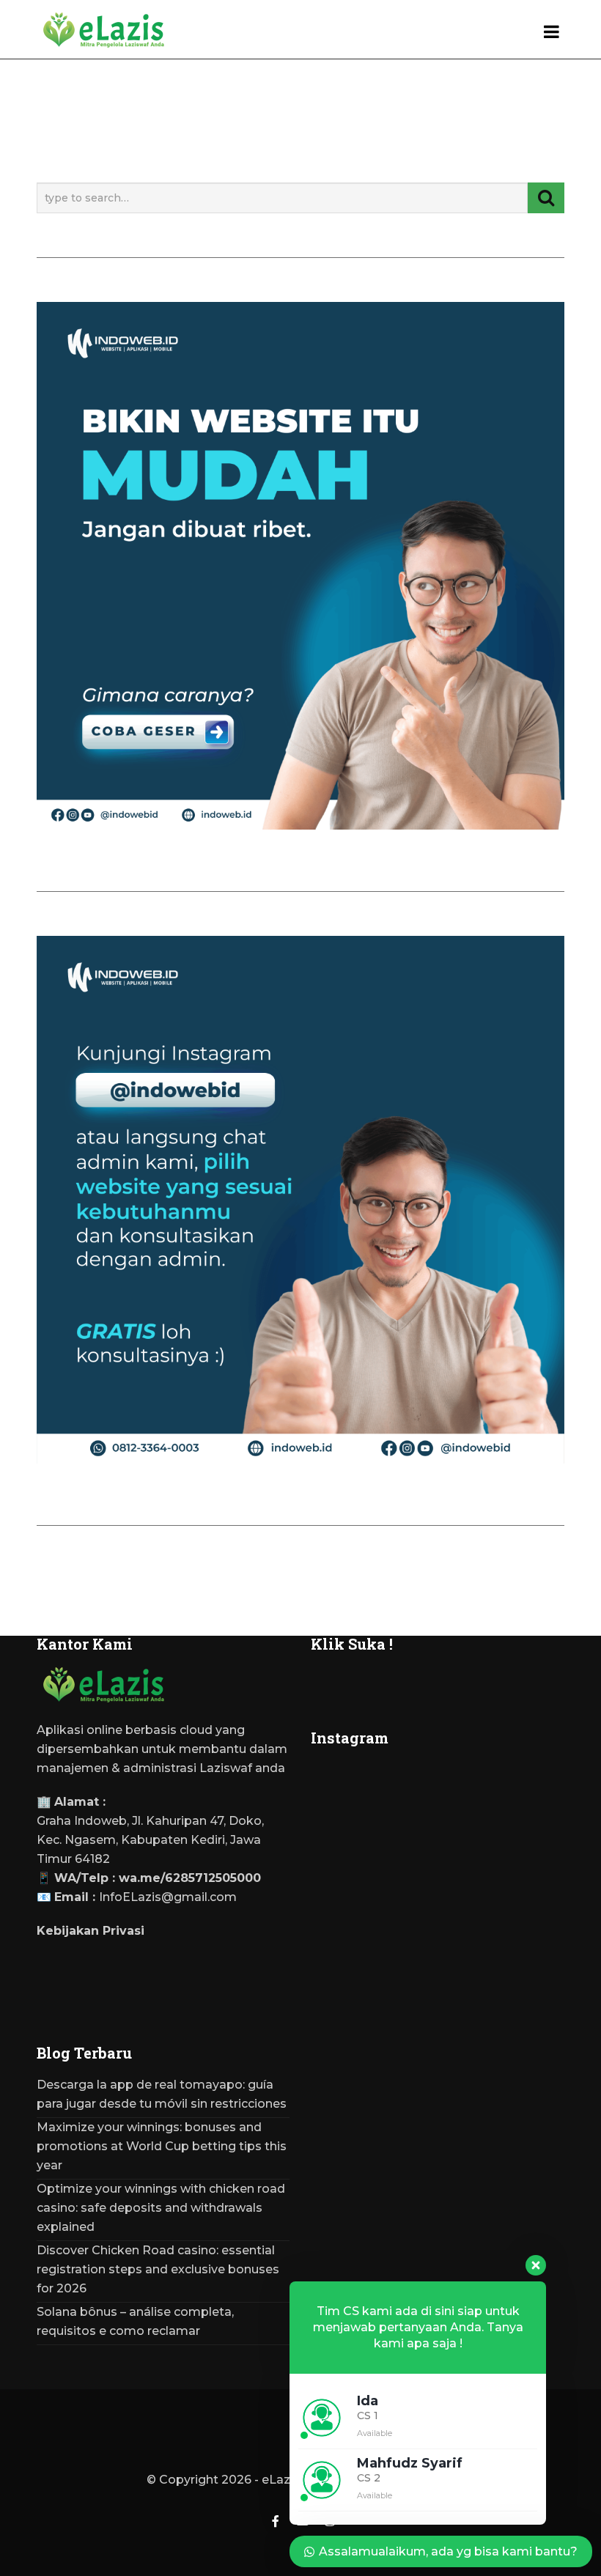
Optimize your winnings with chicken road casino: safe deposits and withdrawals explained (161, 2208)
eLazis (281, 2480)
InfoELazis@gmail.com (168, 1897)
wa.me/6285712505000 (190, 1878)
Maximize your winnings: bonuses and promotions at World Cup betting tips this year (162, 2146)
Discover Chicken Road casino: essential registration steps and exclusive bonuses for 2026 (158, 2269)
